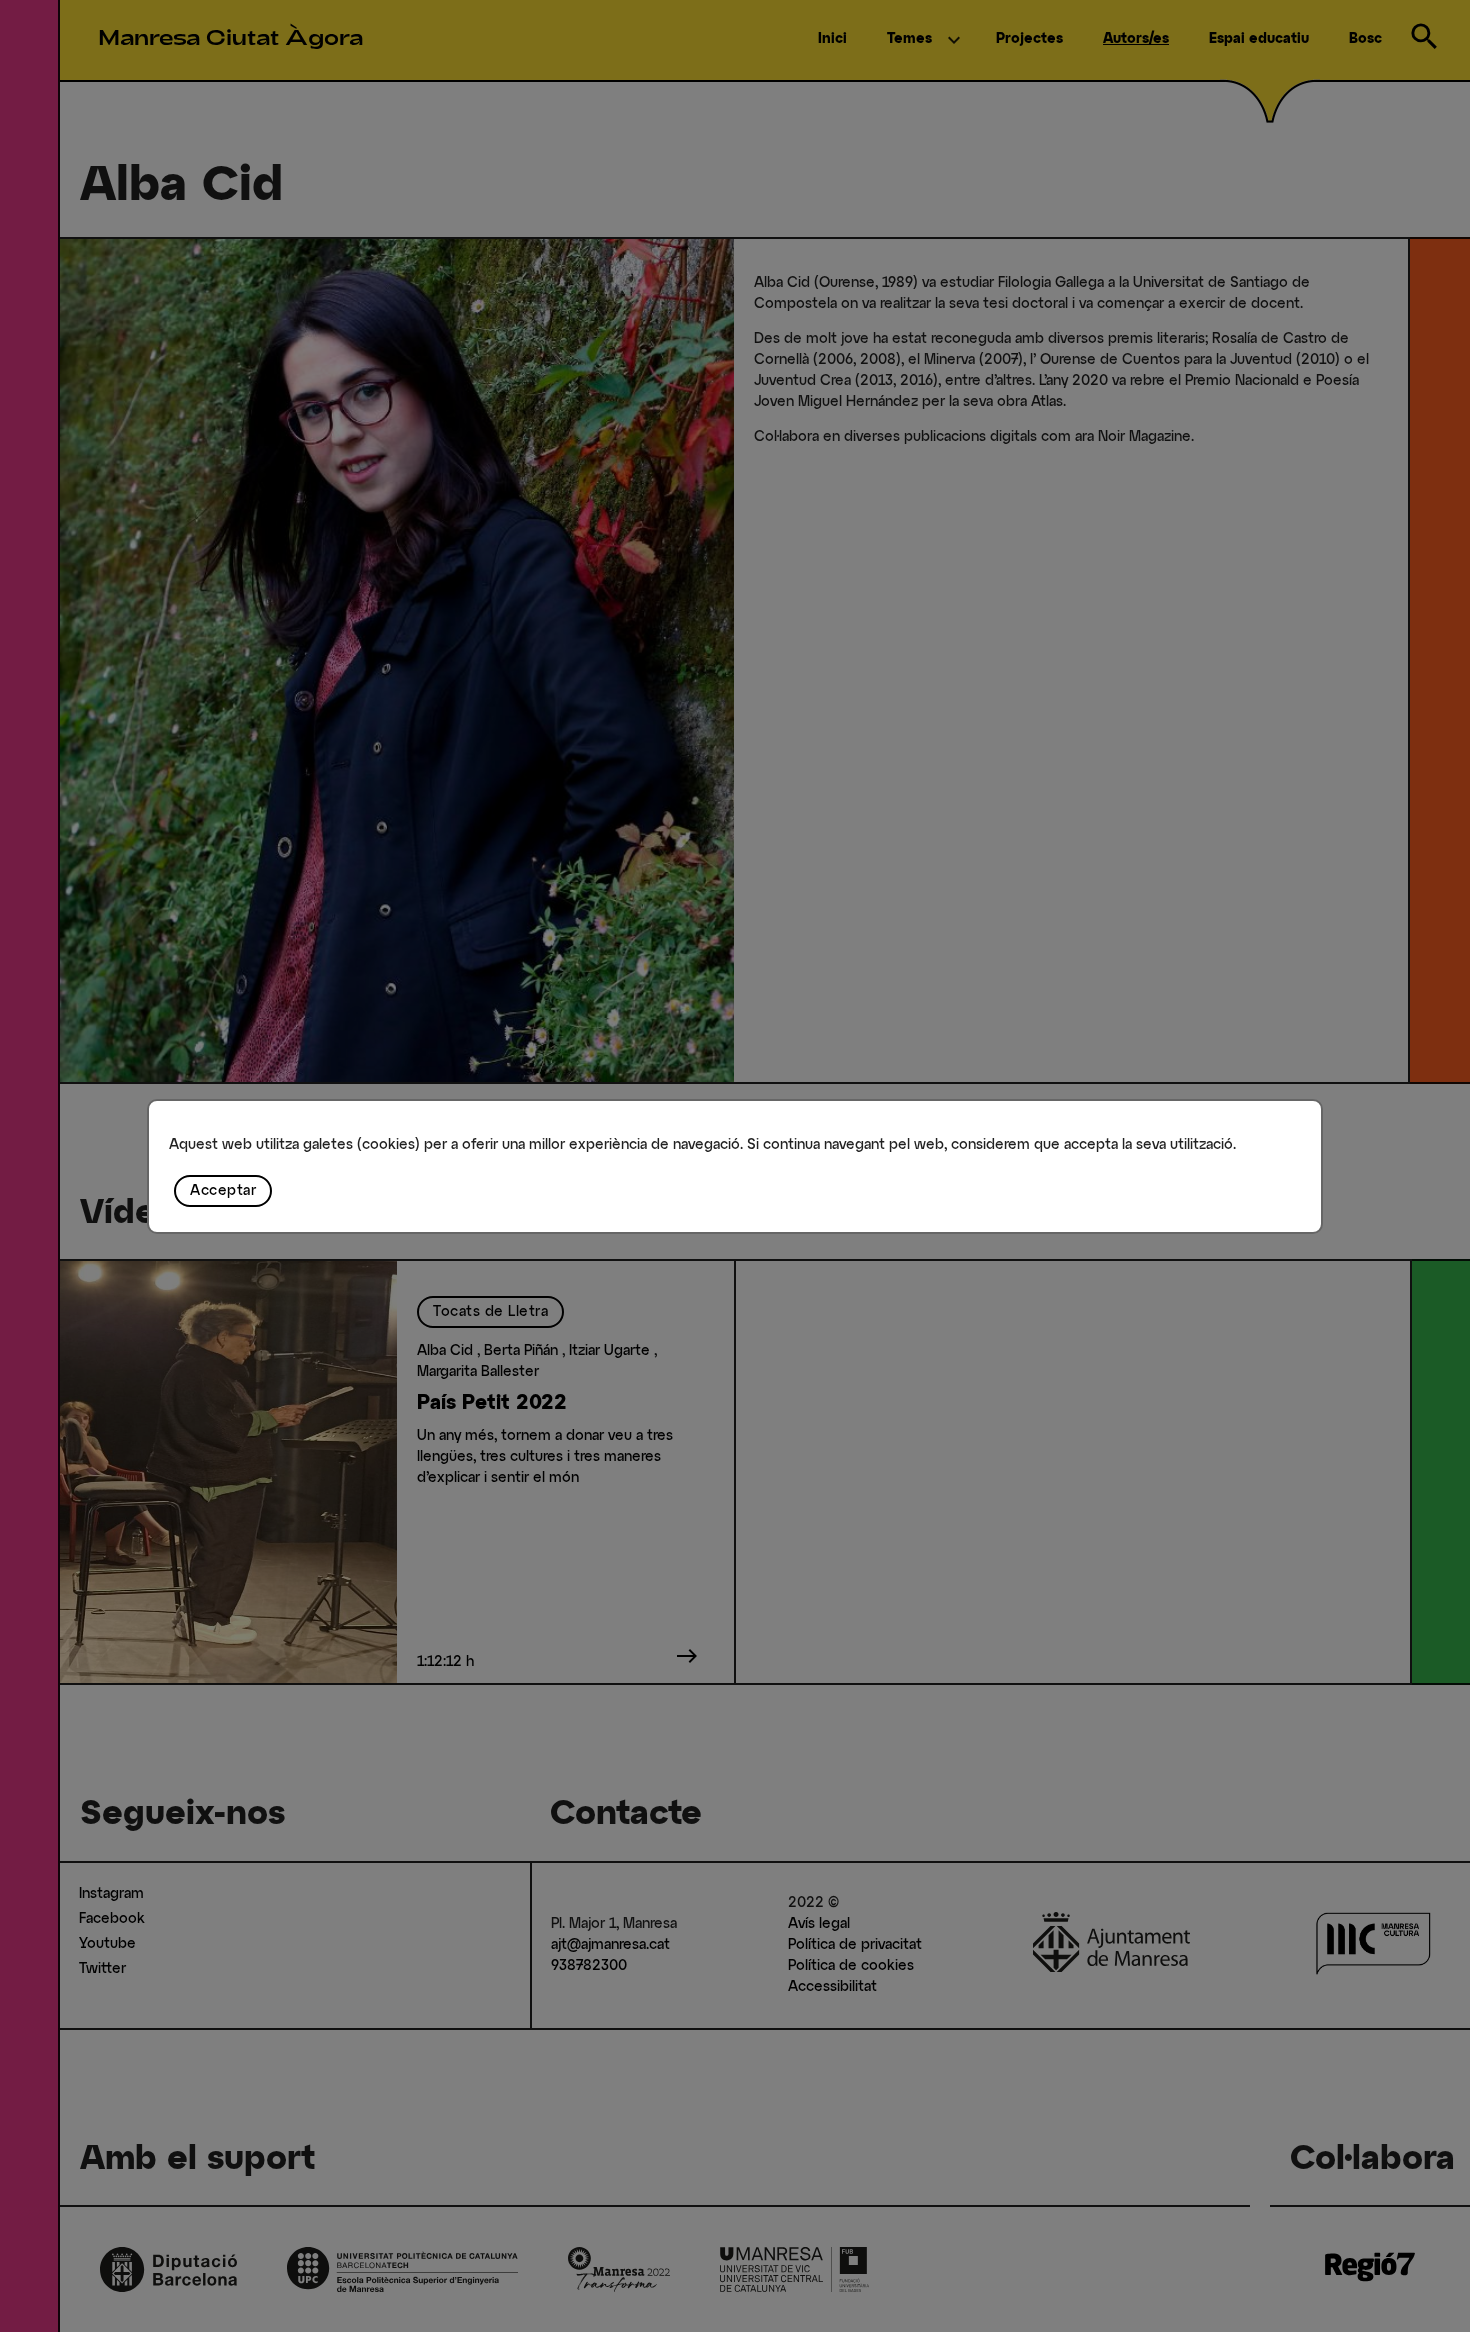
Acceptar (223, 1191)
